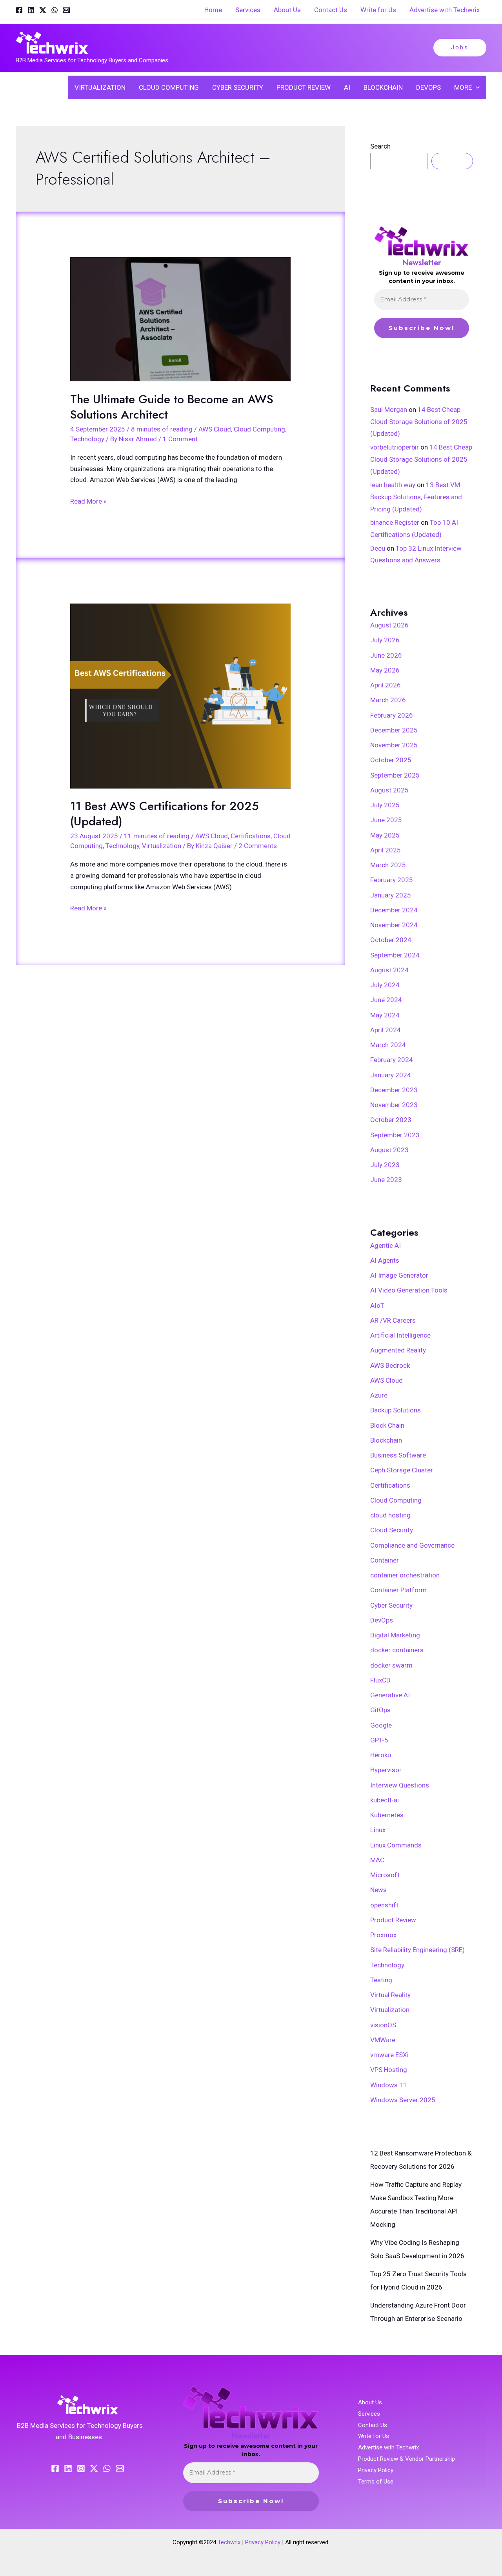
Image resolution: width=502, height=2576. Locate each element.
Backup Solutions (396, 1410)
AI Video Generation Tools (409, 1290)
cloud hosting (390, 1515)
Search (380, 146)
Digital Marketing (395, 1635)
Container (385, 1560)
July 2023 (385, 1165)
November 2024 (394, 925)
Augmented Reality (398, 1350)
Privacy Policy (376, 2470)
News (378, 1890)
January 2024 (391, 1075)
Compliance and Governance (412, 1545)
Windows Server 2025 (403, 2100)
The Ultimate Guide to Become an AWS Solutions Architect (172, 407)
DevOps (382, 1620)
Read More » (88, 500)
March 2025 (388, 865)
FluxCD (380, 1680)
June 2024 (386, 1000)
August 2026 (389, 625)
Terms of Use (376, 2482)
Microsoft (385, 1875)
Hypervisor (386, 1770)
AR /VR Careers (393, 1320)
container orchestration (405, 1575)
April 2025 (386, 850)
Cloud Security (392, 1530)
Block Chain (387, 1425)
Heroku (381, 1755)
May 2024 (385, 1015)
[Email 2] (120, 2468)
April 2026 (386, 685)
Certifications (251, 836)
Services (369, 2414)
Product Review (393, 1920)
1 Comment (180, 439)
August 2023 (389, 1150)
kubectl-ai (385, 1800)
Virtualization (162, 846)
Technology (87, 439)
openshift (384, 1905)
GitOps (380, 1710)
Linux (378, 1830)
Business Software (398, 1455)
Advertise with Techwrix (388, 2447)
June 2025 (386, 820)
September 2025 (395, 775)
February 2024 (392, 1060)
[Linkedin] (31, 10)
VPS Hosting (389, 2070)
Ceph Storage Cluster (402, 1470)
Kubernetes (387, 1815)
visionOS (383, 2025)
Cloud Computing (259, 429)
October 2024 (391, 940)
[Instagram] (81, 2468)
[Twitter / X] (43, 10)
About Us (370, 2402)
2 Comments (258, 846)
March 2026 (388, 700)
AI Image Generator (399, 1275)
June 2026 (386, 655)
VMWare (383, 2040)
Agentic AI (386, 1245)
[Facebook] (19, 10)
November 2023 (394, 1105)
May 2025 (385, 835)
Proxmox (383, 1935)
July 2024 (385, 985)
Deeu (378, 548)
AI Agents (385, 1260)
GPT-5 (379, 1740)
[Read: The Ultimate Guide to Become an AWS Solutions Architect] (180, 319)
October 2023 (391, 1120)
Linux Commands (396, 1845)
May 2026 (385, 670)
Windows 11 (389, 2085)
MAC (377, 1860)
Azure (379, 1395)
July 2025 (385, 805)
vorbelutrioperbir (395, 447)
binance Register (395, 522)
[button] (460, 48)
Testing (381, 1980)
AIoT (377, 1305)
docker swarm (391, 1665)
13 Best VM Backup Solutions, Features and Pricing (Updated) (416, 497)
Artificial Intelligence (400, 1335)
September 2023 (395, 1135)
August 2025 (389, 790)
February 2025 (392, 880)
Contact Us (373, 2425)
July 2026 (385, 640)
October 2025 (391, 760)
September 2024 (395, 955)
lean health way (393, 485)
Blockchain (386, 1440)
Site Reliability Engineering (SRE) (417, 1950)
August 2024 (389, 970)
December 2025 (394, 730)
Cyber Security (391, 1605)
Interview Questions (400, 1785)
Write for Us (374, 2436)
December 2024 (394, 910)
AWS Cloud (215, 429)
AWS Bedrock (390, 1365)
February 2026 (392, 715)
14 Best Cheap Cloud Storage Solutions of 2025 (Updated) (419, 421)
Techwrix (229, 2542)
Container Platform (398, 1590)
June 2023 (386, 1180)
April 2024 (386, 1030)
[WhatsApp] (55, 10)
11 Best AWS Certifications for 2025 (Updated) (165, 814)
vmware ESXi (389, 2055)
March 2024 (388, 1045)
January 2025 (391, 895)
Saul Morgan (389, 410)
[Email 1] (66, 10)
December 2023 (394, 1090)
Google (381, 1725)
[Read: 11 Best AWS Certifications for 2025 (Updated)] (180, 696)
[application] (476, 87)
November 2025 (394, 745)
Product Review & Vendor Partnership (407, 2459)
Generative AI (390, 1695)
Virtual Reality (390, 1995)
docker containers (397, 1650)
